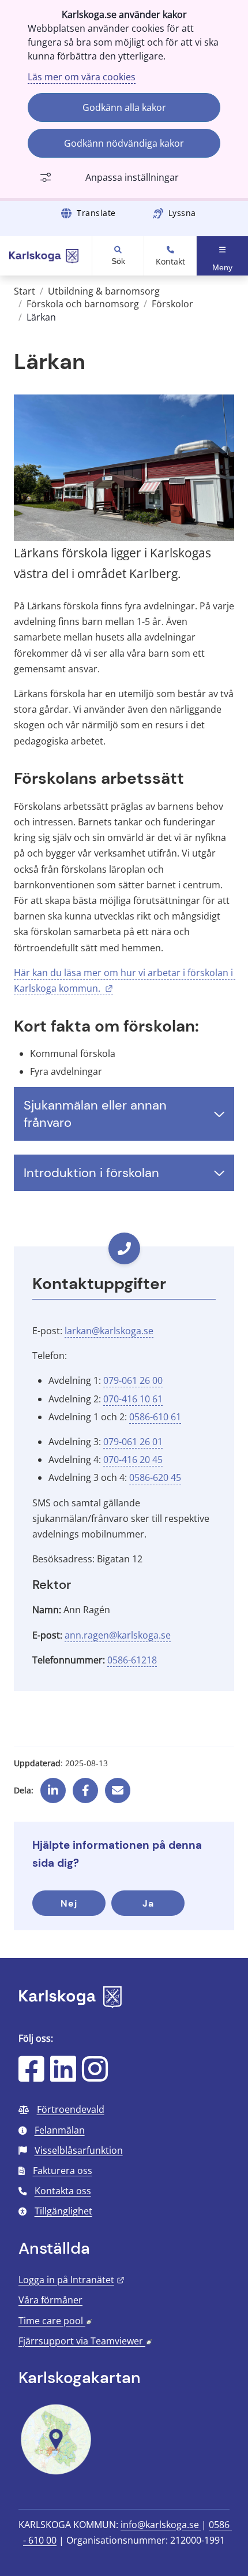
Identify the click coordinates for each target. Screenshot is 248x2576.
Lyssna (182, 213)
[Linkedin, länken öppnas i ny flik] (53, 1786)
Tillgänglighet (63, 2211)
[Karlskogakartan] (56, 2473)
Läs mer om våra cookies (82, 77)
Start (25, 291)
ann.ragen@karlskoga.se (118, 1635)
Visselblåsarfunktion (79, 2150)
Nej (69, 1903)
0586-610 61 (155, 1417)
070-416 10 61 (133, 1399)
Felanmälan (60, 2130)
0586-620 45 (155, 1477)
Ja (148, 1903)
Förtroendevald (71, 2109)
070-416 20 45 (133, 1460)
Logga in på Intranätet (72, 2280)
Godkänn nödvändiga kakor (124, 143)
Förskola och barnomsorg (83, 304)
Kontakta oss (63, 2191)
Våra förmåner (50, 2300)
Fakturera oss (63, 2171)
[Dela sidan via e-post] (118, 1786)
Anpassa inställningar (132, 177)
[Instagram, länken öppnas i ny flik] (95, 2076)
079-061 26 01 (133, 1442)
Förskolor (172, 304)
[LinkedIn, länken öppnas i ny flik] (63, 2076)
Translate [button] (96, 213)
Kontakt (170, 262)
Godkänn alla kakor (124, 107)
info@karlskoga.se (161, 2525)
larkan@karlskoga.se (109, 1331)
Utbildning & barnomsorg (104, 291)
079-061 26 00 (133, 1380)
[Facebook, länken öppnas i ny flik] (86, 1786)
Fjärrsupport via (85, 2341)
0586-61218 (132, 1660)
